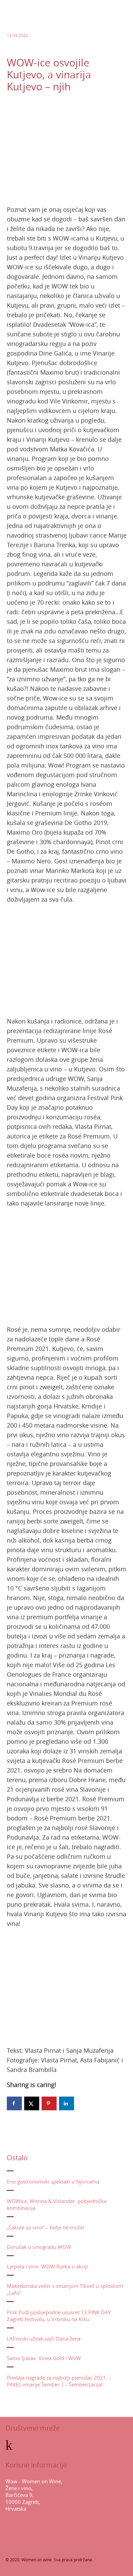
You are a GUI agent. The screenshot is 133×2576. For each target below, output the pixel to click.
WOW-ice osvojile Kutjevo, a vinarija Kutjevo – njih (49, 75)
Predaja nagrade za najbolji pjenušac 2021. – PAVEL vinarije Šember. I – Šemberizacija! (59, 2381)
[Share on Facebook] (14, 2103)
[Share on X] (32, 2103)
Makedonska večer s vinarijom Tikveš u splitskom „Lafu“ (65, 2289)
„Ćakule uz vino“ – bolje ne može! (46, 2227)
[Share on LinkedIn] (66, 2103)
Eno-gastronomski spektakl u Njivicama (53, 2181)
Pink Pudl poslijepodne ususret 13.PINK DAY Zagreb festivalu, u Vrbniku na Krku (59, 2316)
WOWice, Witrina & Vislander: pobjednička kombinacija (57, 2204)
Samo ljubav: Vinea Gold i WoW (44, 2358)
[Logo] (27, 27)
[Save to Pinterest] (49, 2103)
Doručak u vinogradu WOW (39, 2247)
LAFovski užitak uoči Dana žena (44, 2339)
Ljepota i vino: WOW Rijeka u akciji (47, 2266)
